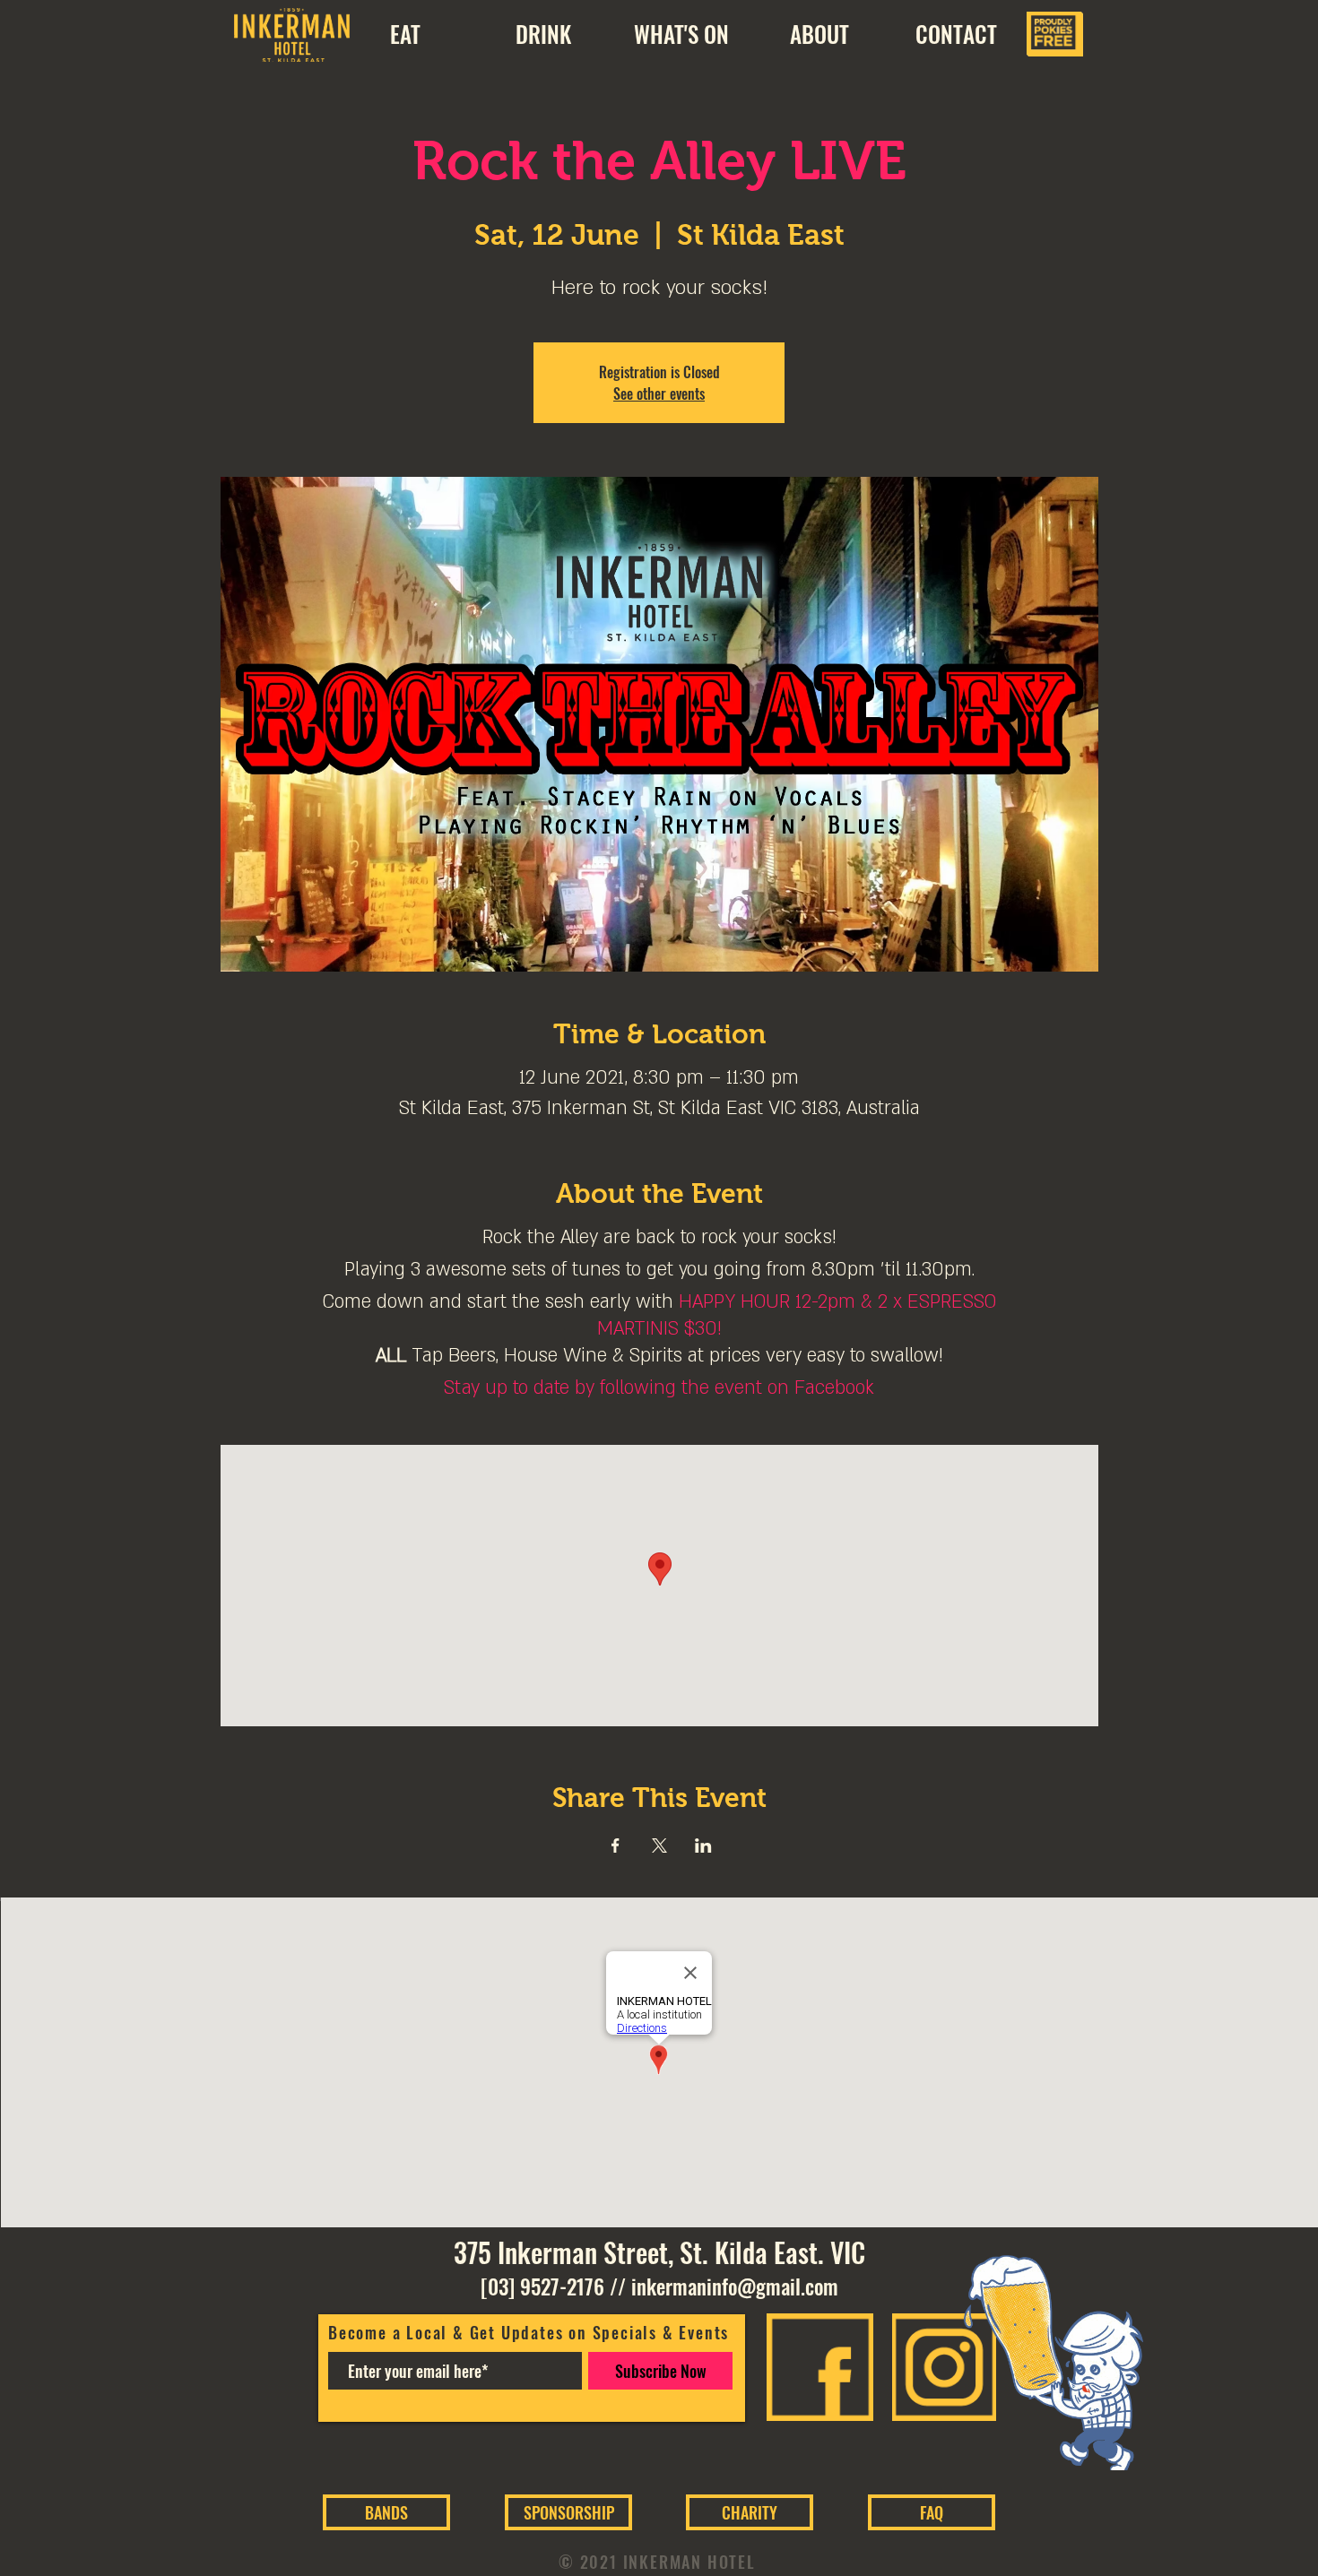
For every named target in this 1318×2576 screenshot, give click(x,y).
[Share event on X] (659, 1846)
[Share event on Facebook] (616, 1846)
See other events (659, 393)
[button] (819, 34)
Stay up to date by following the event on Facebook (659, 1388)
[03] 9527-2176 (542, 2286)
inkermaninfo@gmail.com (735, 2286)
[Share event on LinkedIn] (703, 1846)
